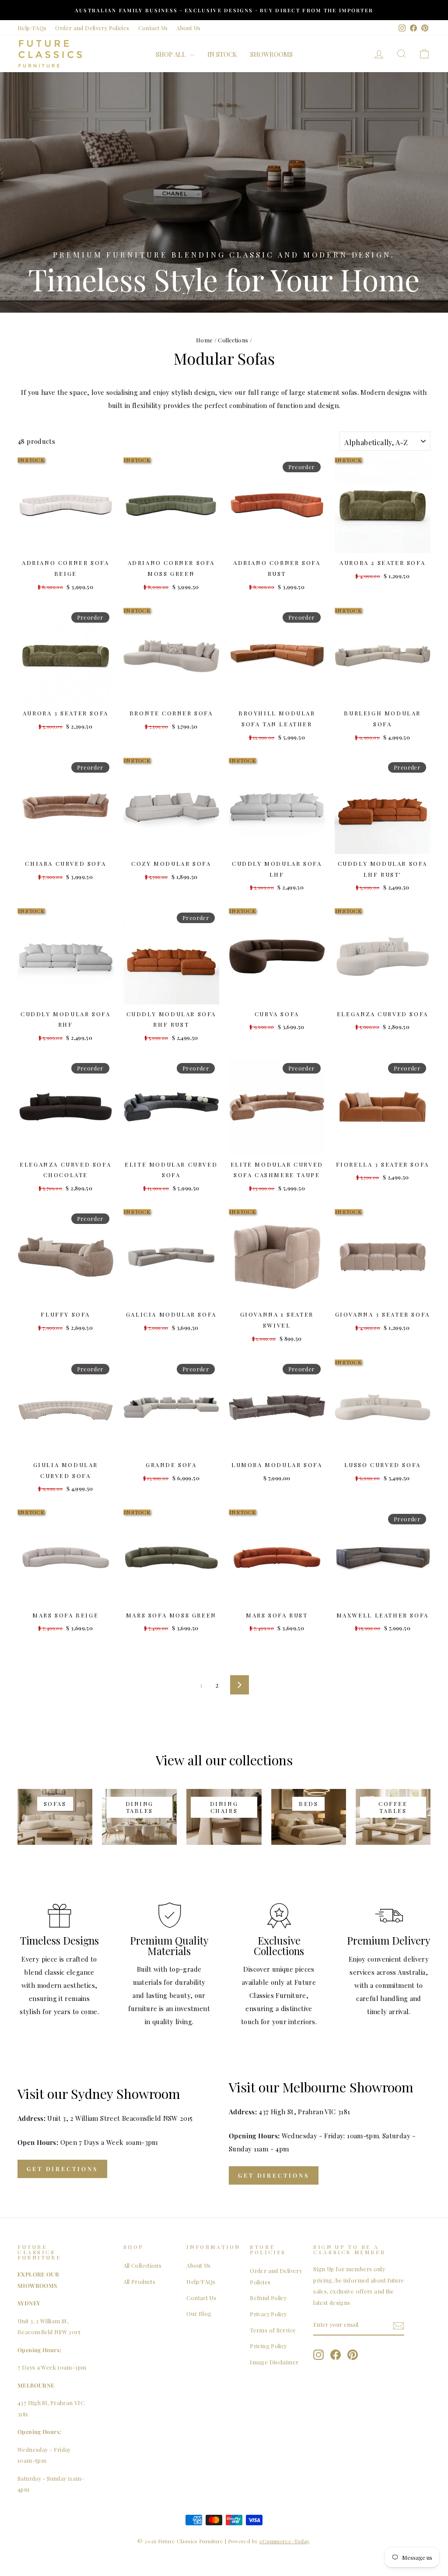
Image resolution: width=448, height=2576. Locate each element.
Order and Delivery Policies (92, 28)
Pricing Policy (268, 2346)
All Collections (143, 2265)
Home (205, 340)
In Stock (222, 54)
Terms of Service (273, 2330)
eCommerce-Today (284, 2541)
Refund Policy (268, 2298)
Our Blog (199, 2313)
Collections (233, 340)
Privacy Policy (268, 2314)
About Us (188, 28)
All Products (140, 2281)
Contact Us (153, 28)
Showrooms (271, 54)
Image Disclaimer (274, 2362)
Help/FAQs (32, 28)
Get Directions (62, 2169)
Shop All (172, 54)
